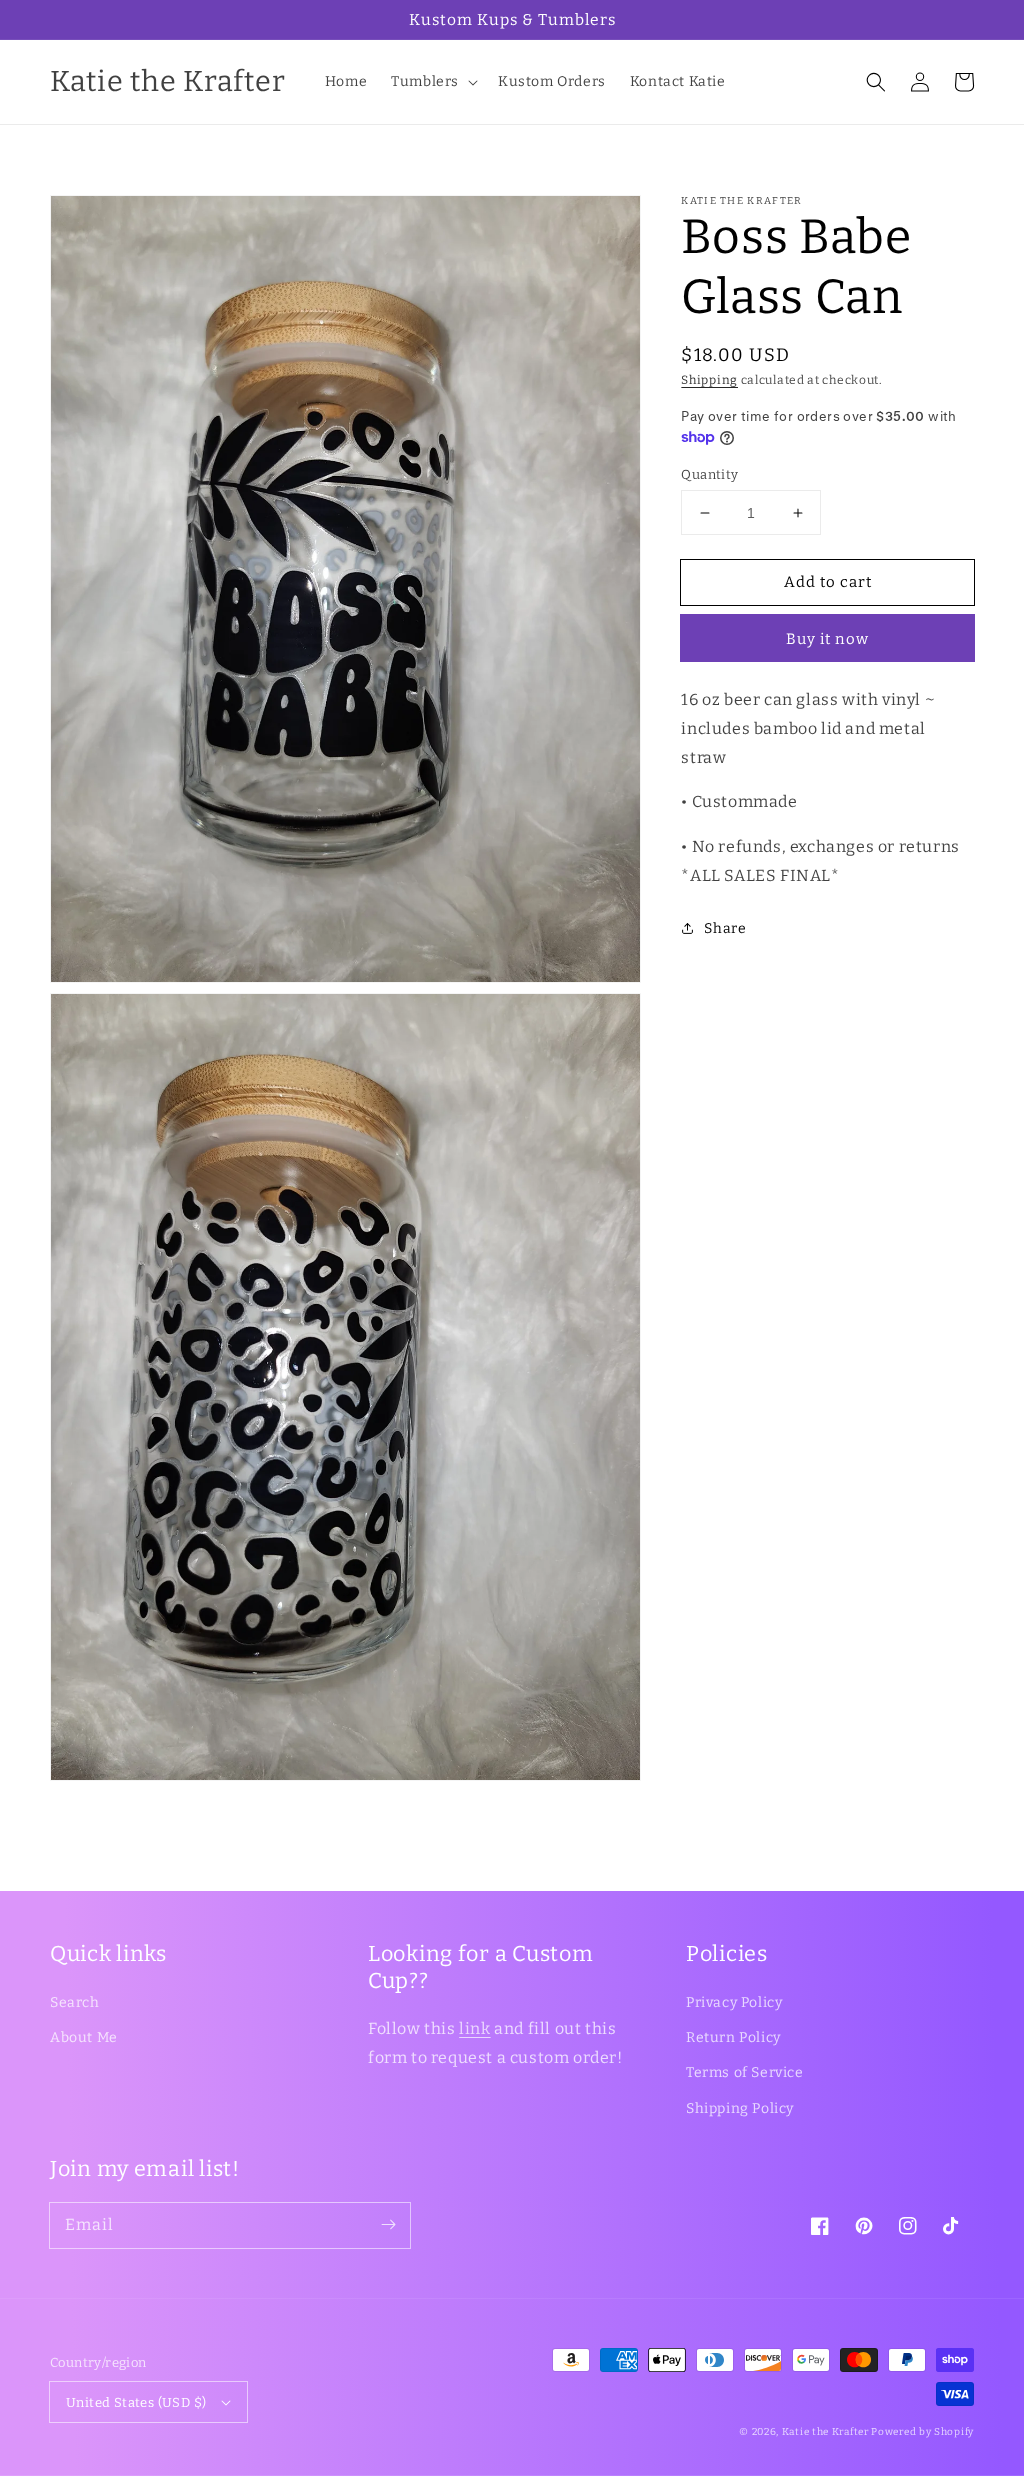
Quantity (709, 474)
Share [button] (725, 928)
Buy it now (827, 639)
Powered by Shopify (922, 2432)
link (474, 2028)
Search (75, 2002)
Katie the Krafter (825, 2432)
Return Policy (733, 2037)
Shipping (709, 380)
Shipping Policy (740, 2108)
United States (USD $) (136, 2402)
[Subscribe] (388, 2225)
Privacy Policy (734, 2002)
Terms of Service (745, 2072)
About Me (84, 2037)
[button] (432, 82)
